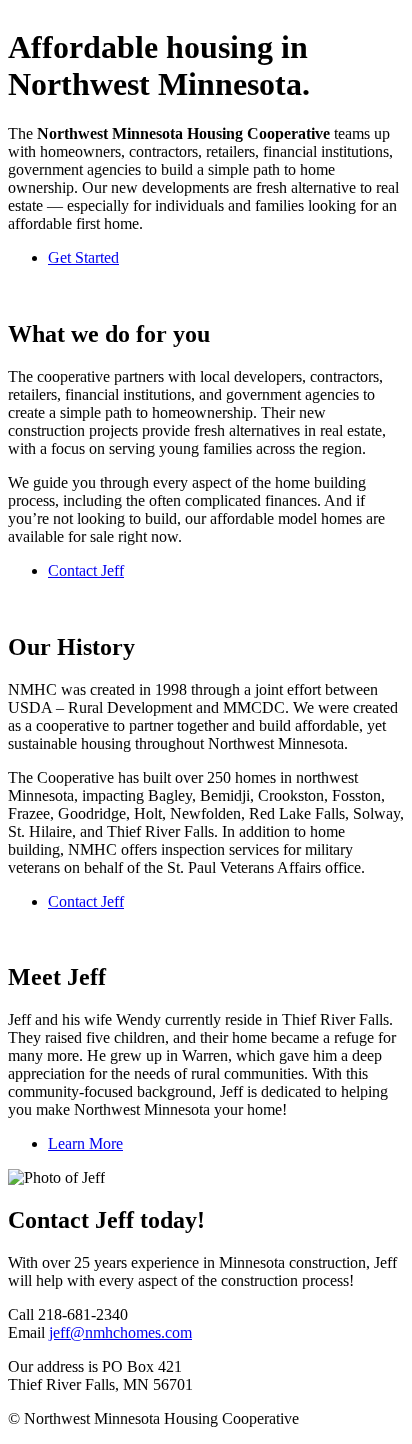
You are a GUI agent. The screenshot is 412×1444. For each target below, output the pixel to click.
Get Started (83, 257)
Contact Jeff (86, 570)
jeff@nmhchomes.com (120, 1332)
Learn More (85, 1143)
